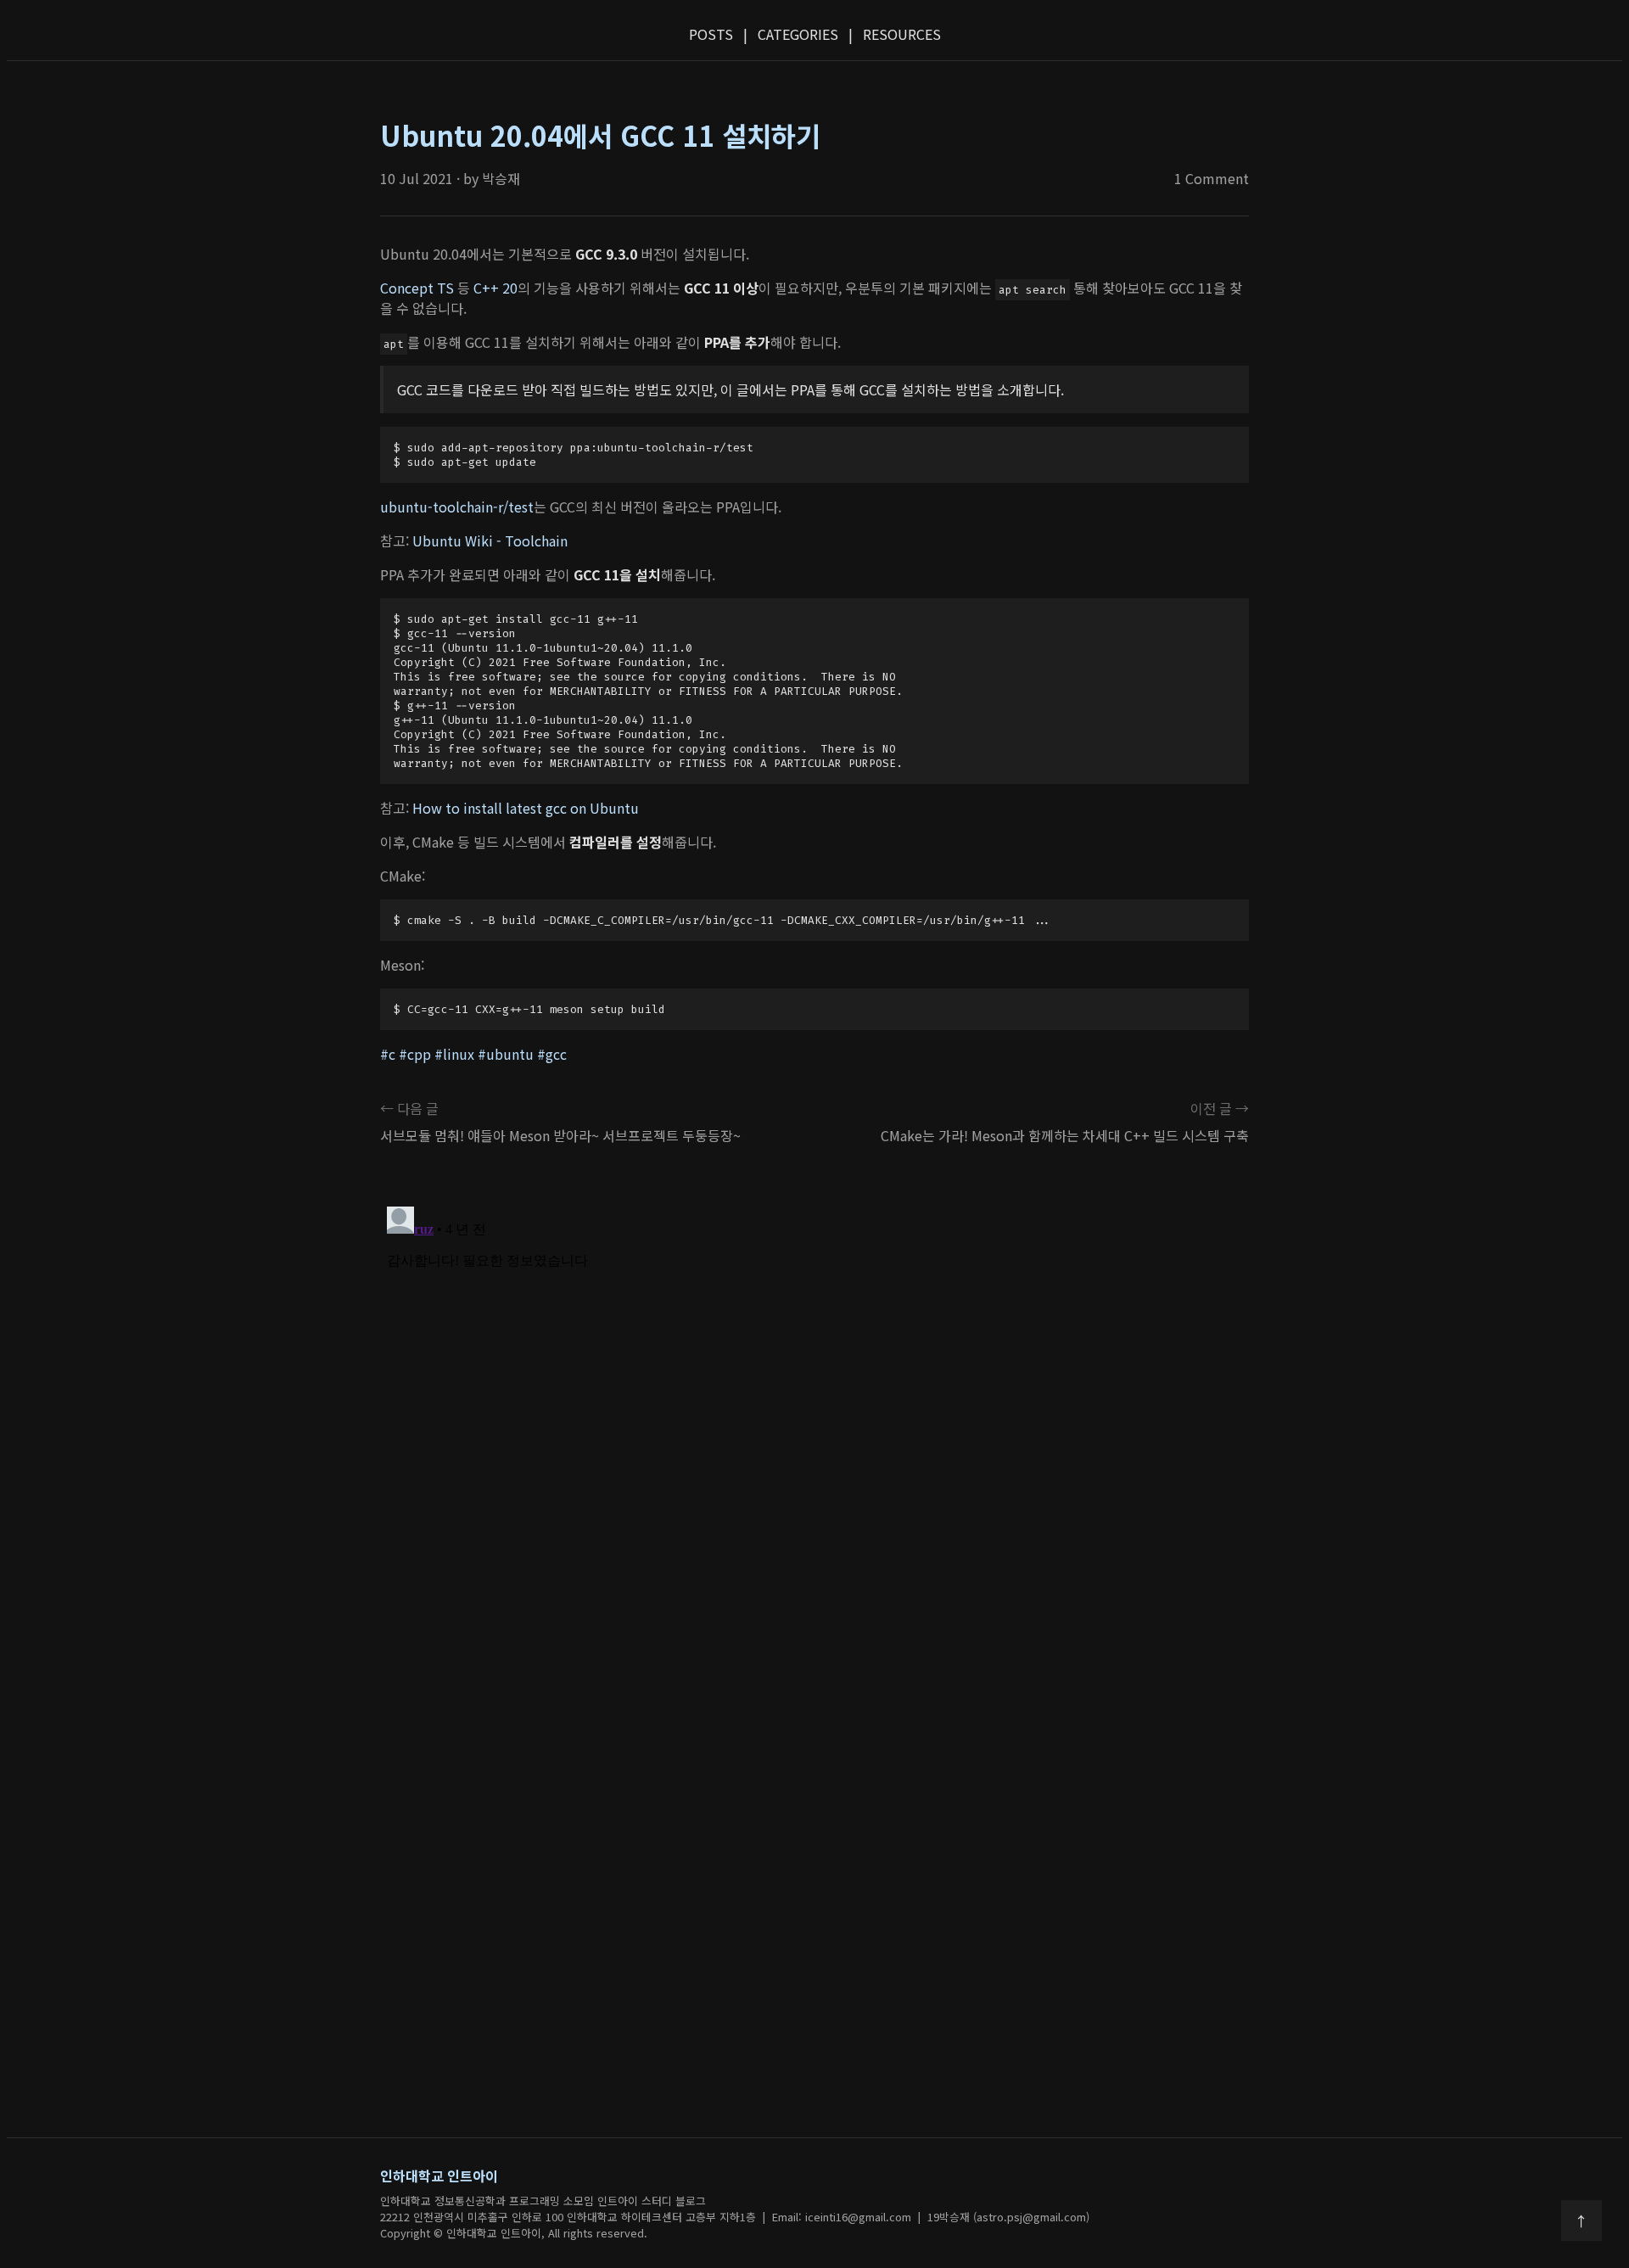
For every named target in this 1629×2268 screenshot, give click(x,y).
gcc (556, 1054)
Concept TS (417, 288)
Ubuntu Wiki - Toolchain (490, 540)
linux (459, 1054)
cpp (419, 1054)
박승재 (501, 178)
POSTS (711, 34)
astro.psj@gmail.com (1031, 2217)
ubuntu (510, 1054)
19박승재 (949, 2217)
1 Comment (1212, 178)
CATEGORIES (798, 34)
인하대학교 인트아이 (439, 2176)
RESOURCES (902, 34)
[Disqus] (814, 1412)
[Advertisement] (814, 1866)
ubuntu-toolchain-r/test (457, 507)
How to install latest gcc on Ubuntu (526, 808)
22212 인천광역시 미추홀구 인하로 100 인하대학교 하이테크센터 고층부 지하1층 (568, 2217)
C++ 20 (495, 288)
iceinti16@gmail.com (858, 2217)
